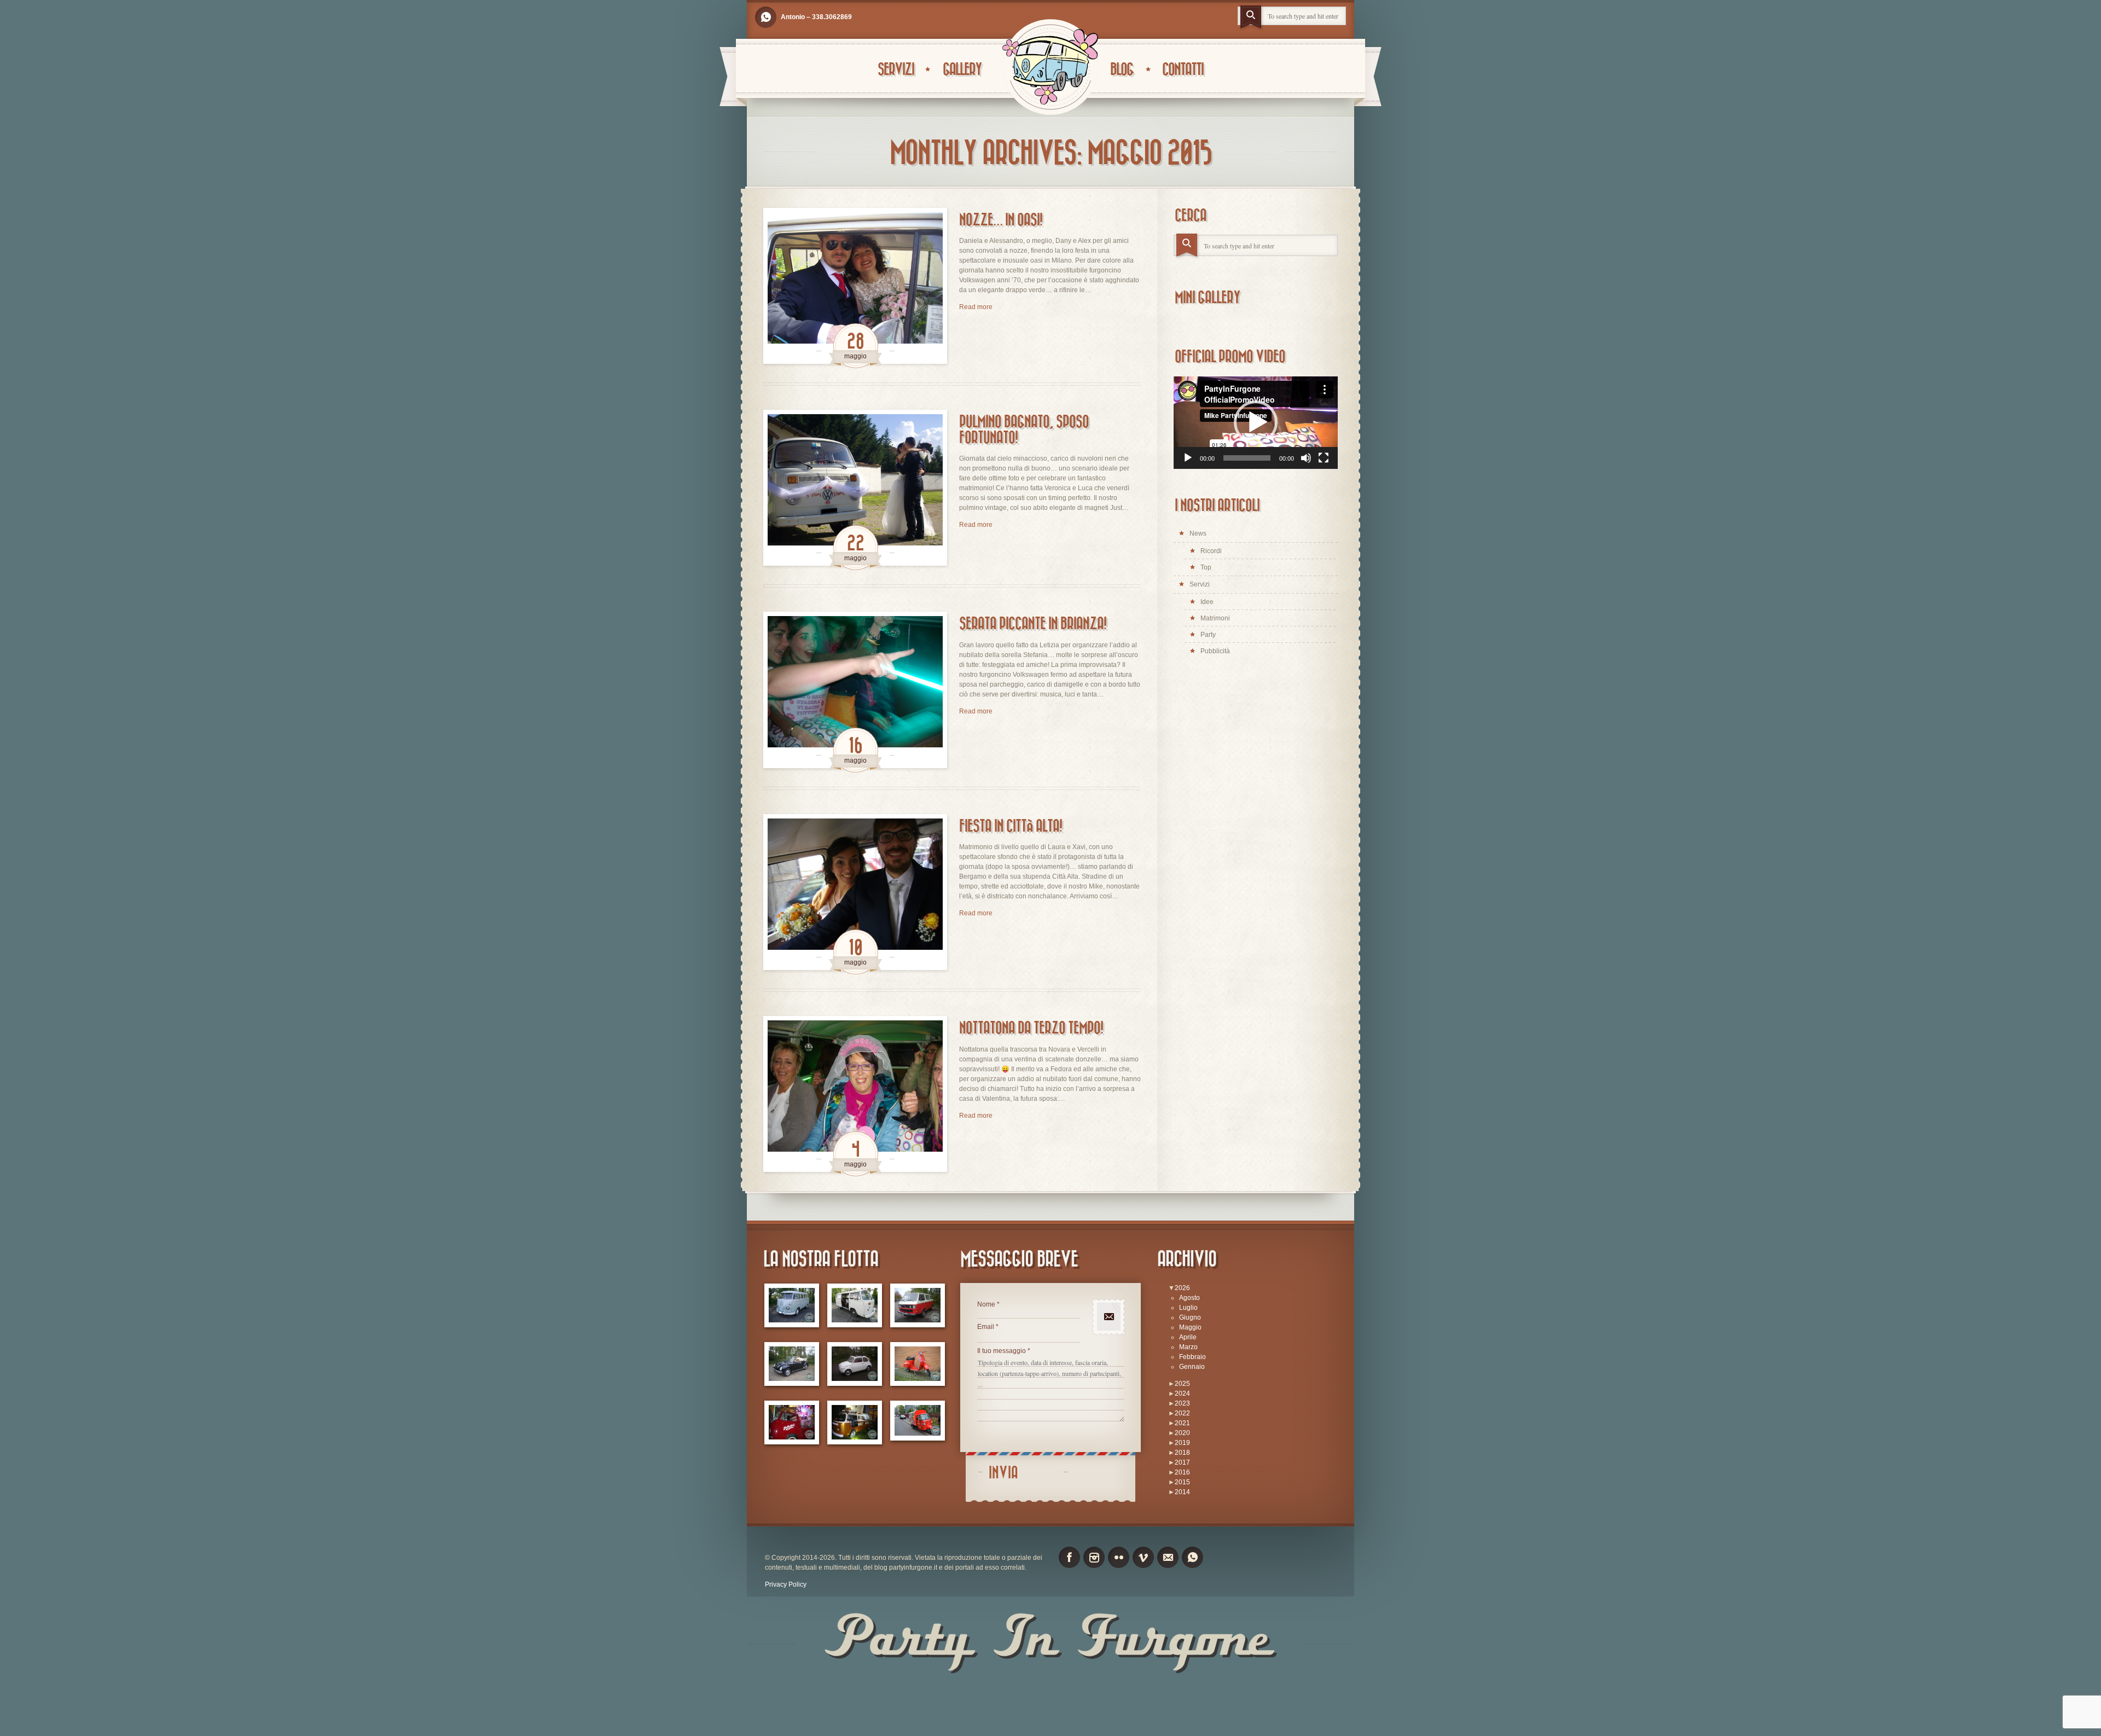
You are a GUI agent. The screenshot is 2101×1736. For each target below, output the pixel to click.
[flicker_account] (1119, 1557)
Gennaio (1192, 1367)
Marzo (1188, 1347)
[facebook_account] (1069, 1557)
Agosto (1189, 1298)
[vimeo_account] (1143, 1557)
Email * (988, 1327)
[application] (1256, 423)
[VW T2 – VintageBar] (855, 1423)
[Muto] (1306, 458)
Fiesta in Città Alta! (1011, 826)
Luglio (1188, 1308)
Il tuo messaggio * (1004, 1351)
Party (1208, 635)
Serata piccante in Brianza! (1033, 624)
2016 (1182, 1472)
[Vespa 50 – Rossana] (918, 1364)
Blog (1122, 70)
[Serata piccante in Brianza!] (855, 690)
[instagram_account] (1094, 1557)
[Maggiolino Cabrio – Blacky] (792, 1364)
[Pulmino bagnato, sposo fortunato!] (855, 488)
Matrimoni (1215, 618)
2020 (1182, 1433)
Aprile (1188, 1337)
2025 (1182, 1384)
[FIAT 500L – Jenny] (855, 1364)
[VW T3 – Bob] (918, 1306)
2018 (1182, 1453)
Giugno (1190, 1317)
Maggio (1190, 1327)
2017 (1182, 1462)
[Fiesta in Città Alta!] (855, 892)
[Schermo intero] (1324, 458)
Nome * (988, 1304)
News (1198, 533)
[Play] (1188, 458)
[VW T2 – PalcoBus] (792, 1423)
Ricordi (1211, 551)
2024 (1182, 1394)
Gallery (962, 70)
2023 (1182, 1403)
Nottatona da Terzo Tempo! (1031, 1028)
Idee (1207, 602)
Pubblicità (1215, 651)
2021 (1182, 1423)
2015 (1182, 1482)
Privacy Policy (786, 1584)
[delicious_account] (766, 17)
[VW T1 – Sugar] (792, 1306)
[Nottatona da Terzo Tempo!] (855, 1094)
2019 (1182, 1443)
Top (1206, 567)
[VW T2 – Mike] (855, 1306)
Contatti (1183, 70)
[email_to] (1168, 1557)
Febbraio (1192, 1357)
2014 (1182, 1492)
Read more (976, 307)
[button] (1256, 422)
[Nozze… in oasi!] (855, 286)
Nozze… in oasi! (1001, 220)
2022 (1182, 1413)
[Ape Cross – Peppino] (918, 1421)
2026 (1182, 1288)
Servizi (896, 70)
